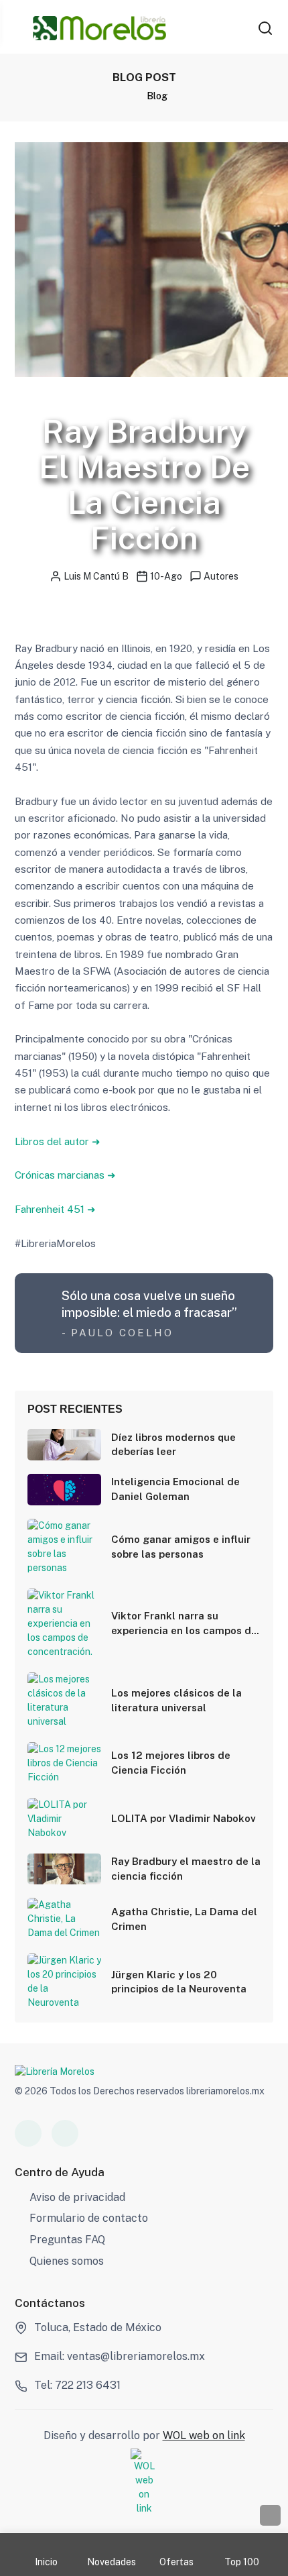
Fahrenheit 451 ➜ (55, 1209)
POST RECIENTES (75, 1409)
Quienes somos (67, 2261)
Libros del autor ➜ (58, 1141)
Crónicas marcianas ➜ (65, 1175)
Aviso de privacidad (77, 2197)
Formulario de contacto (89, 2218)
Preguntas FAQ (67, 2240)
